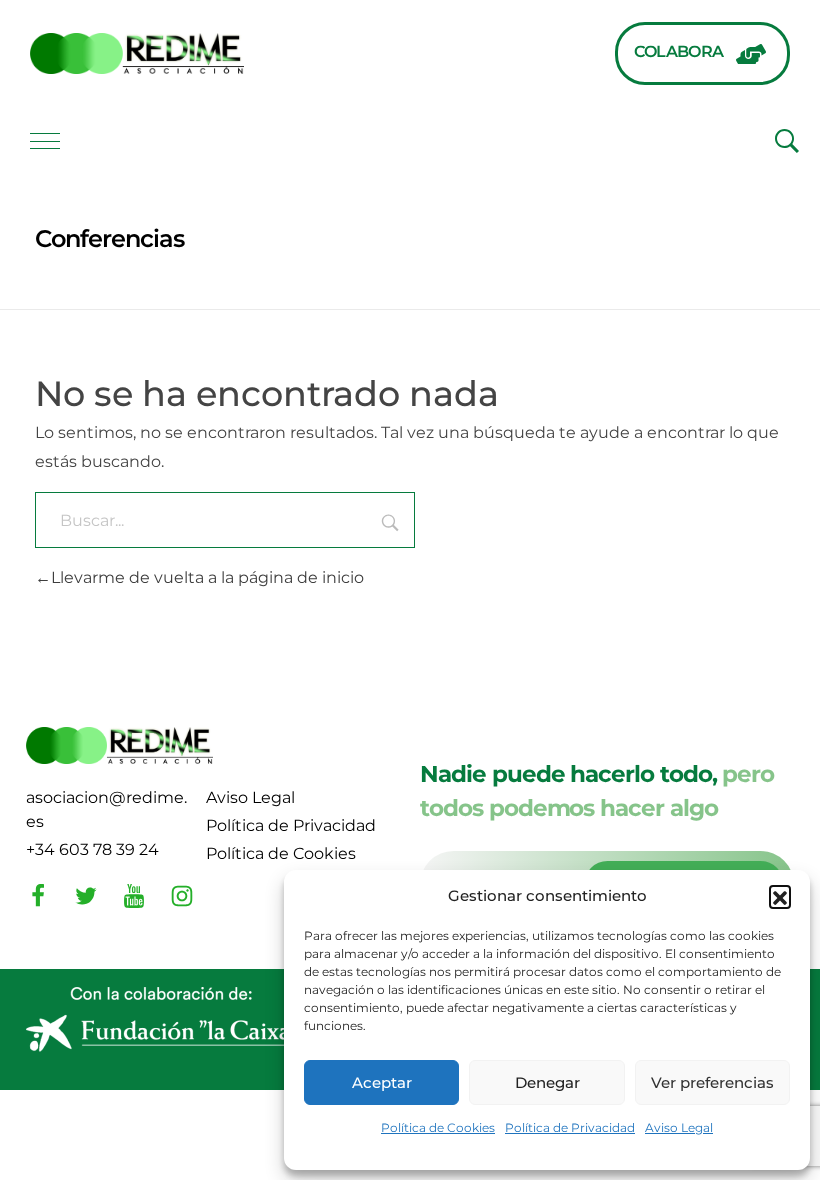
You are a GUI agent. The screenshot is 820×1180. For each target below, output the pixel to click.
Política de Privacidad (570, 1127)
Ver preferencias (712, 1082)
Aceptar (382, 1082)
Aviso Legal (679, 1127)
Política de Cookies (438, 1127)
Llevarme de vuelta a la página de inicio (207, 577)
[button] (780, 896)
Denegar (547, 1082)
